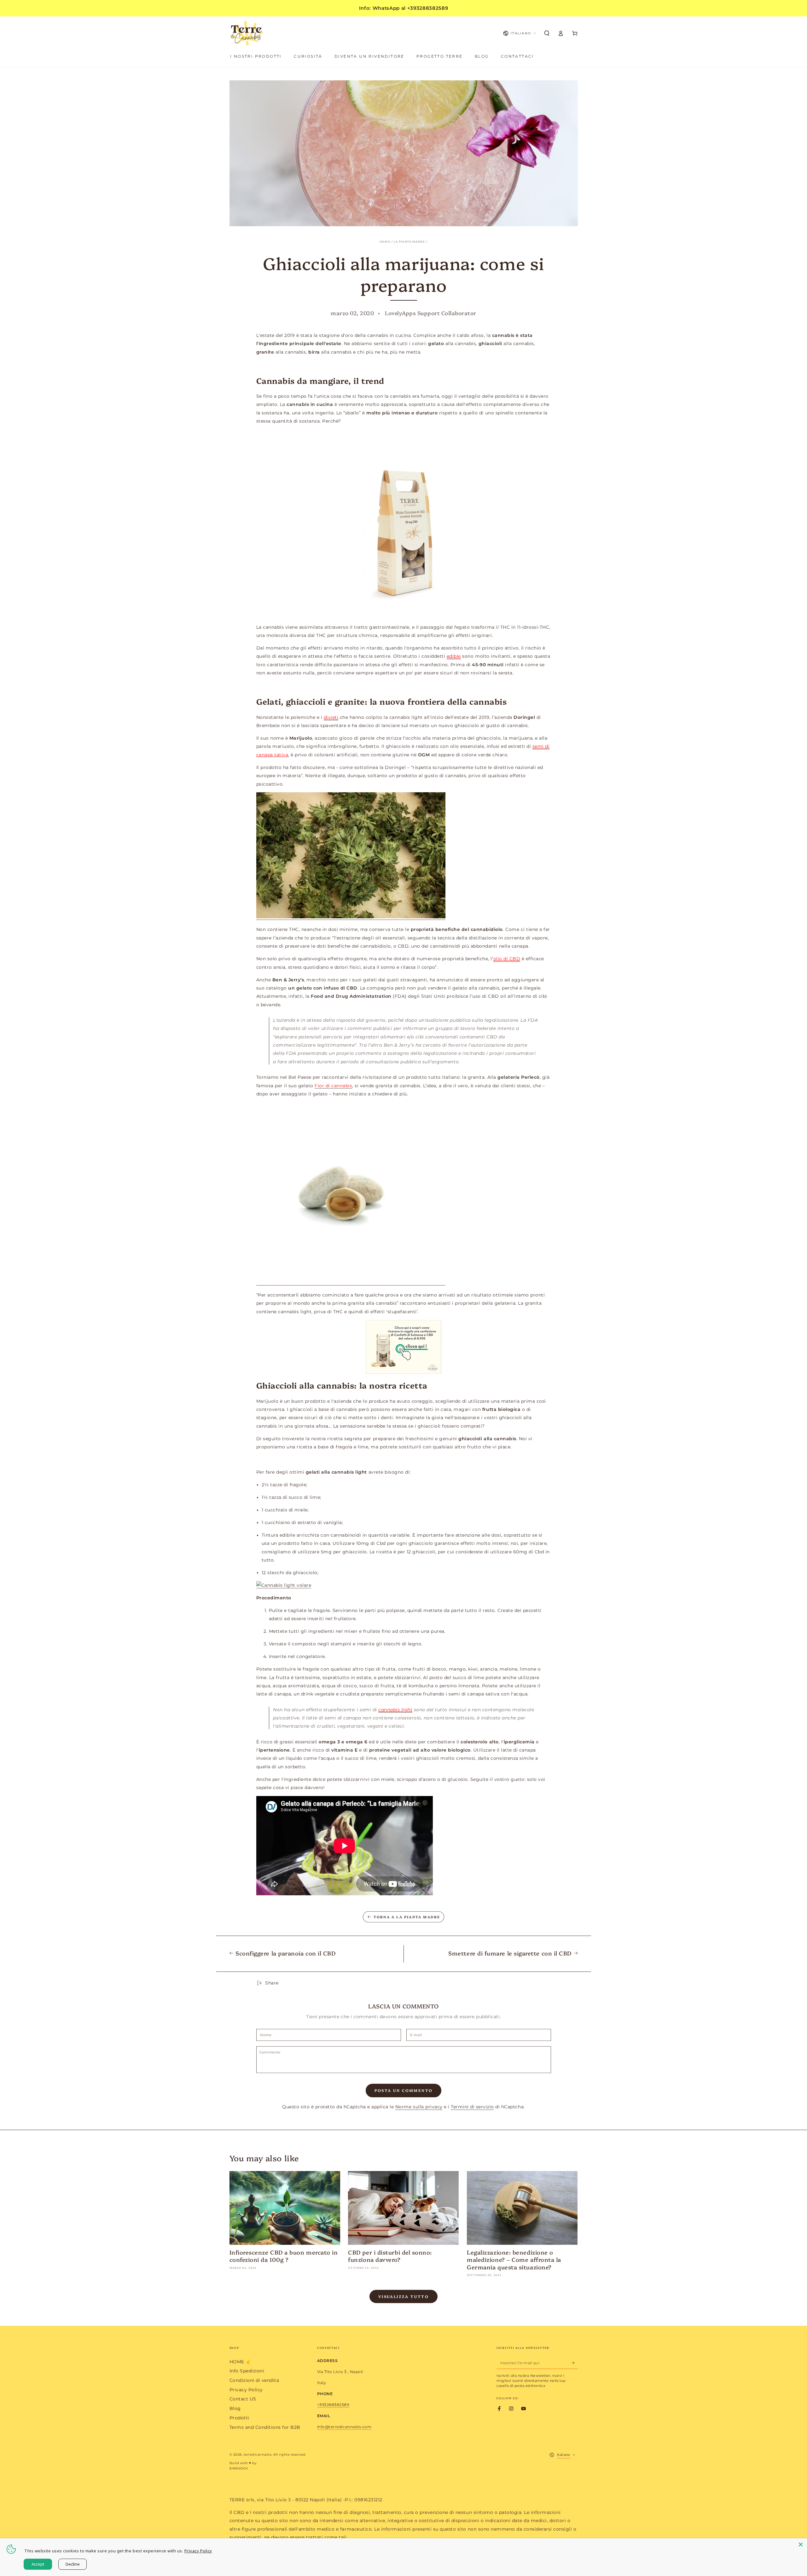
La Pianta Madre (409, 242)
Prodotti (239, 2418)
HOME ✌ (240, 2362)
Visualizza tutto (403, 2296)
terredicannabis (258, 2455)
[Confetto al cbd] (404, 524)
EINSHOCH (239, 2468)
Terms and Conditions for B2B (265, 2427)
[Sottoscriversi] (575, 2363)
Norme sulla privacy (419, 2107)
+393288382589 (333, 2405)
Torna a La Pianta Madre (407, 1917)
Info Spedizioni (247, 2371)
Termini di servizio (472, 2107)
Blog (235, 2408)
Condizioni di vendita (254, 2380)
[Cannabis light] (351, 917)
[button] (547, 33)
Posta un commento (404, 2090)
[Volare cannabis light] (284, 1585)
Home (385, 242)
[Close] (801, 2544)
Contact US (243, 2399)
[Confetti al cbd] (351, 1283)
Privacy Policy (246, 2390)
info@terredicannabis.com (344, 2427)
